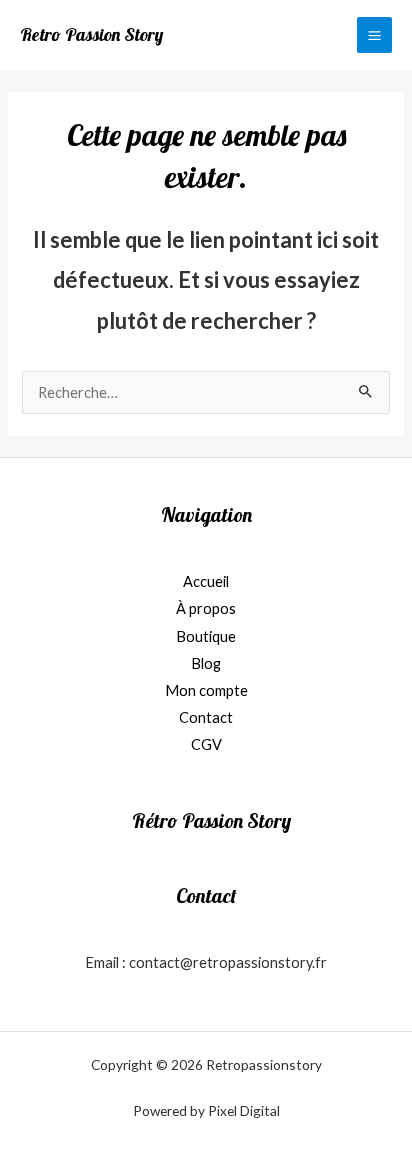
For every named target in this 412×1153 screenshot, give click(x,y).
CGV (206, 744)
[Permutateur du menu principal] (374, 34)
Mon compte (206, 690)
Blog (206, 663)
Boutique (206, 636)
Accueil (206, 581)
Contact (206, 717)
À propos (206, 608)
